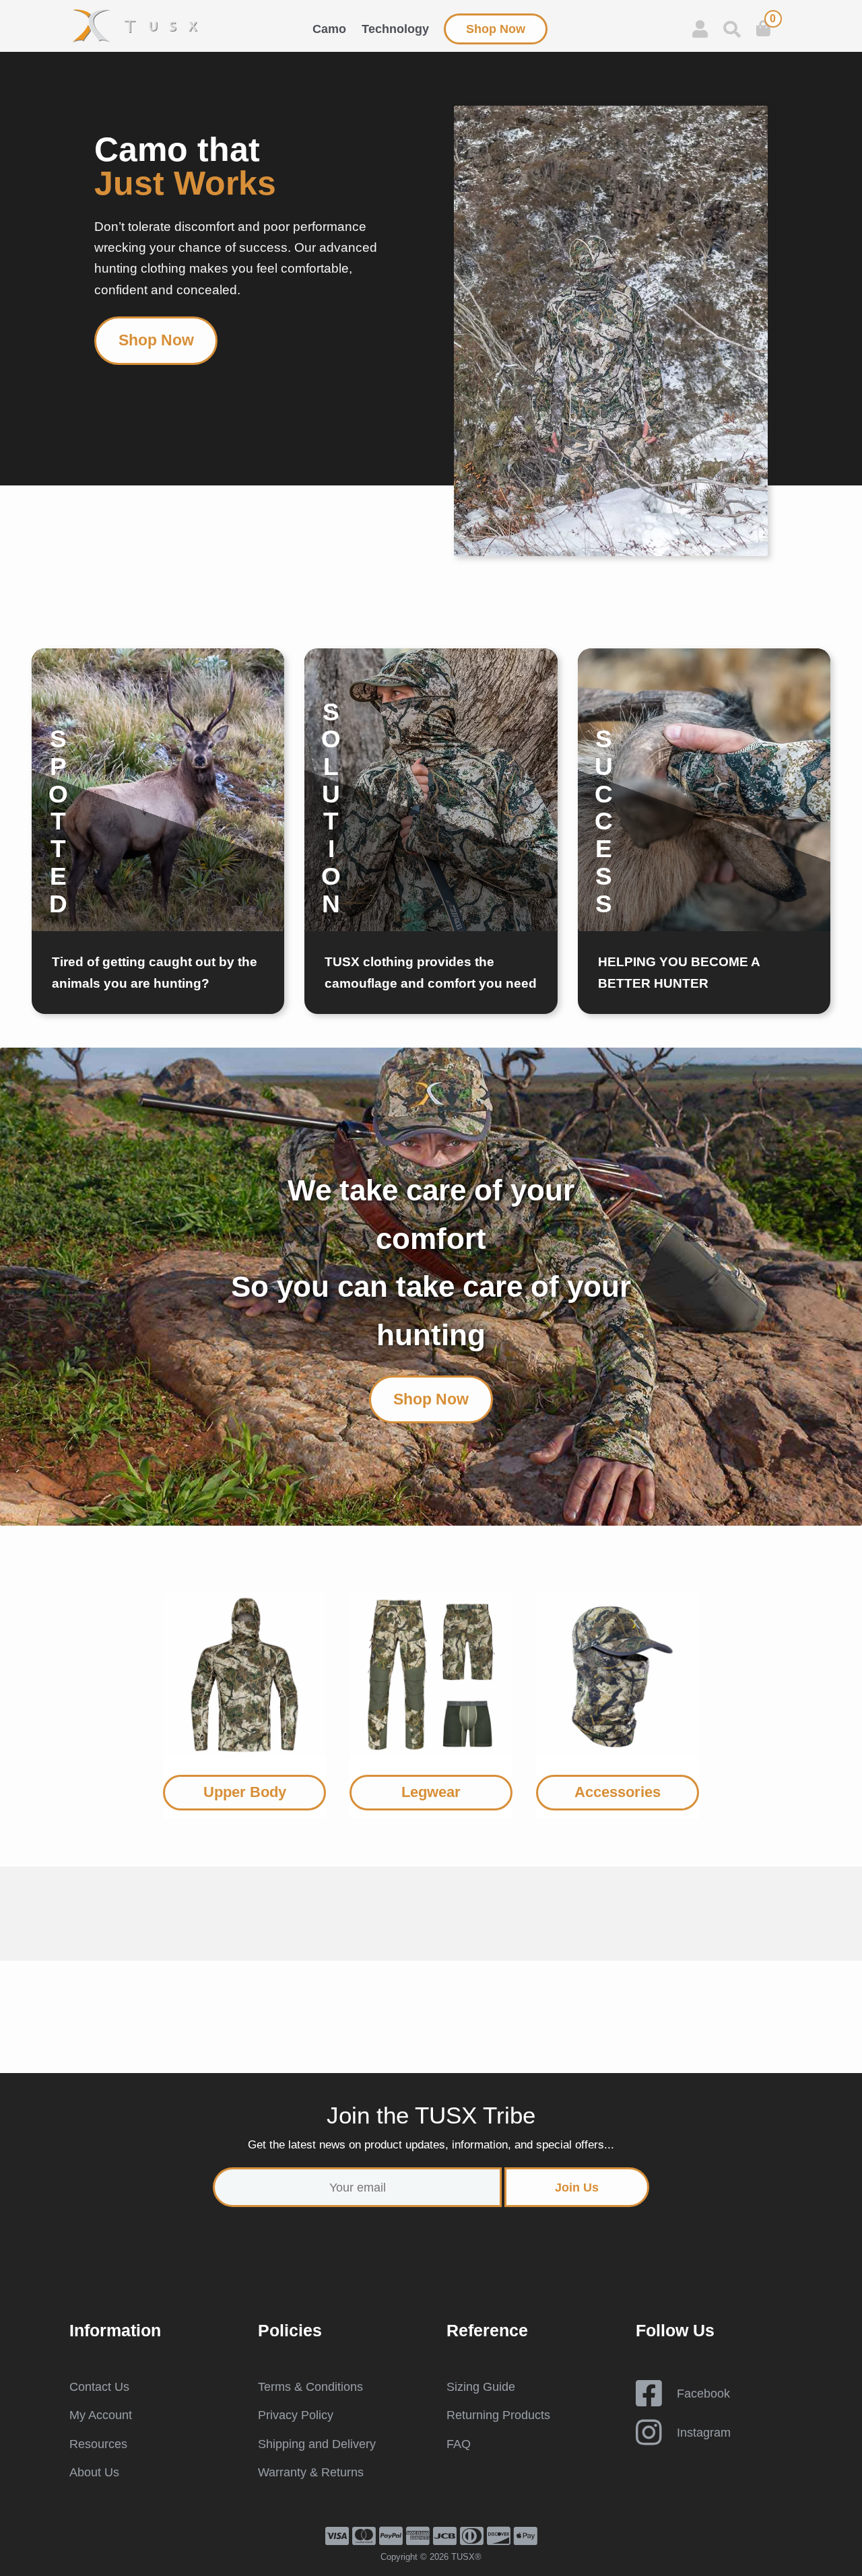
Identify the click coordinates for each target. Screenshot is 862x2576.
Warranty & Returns (311, 2472)
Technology (395, 29)
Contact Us (99, 2387)
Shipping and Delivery (317, 2444)
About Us (94, 2472)
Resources (98, 2444)
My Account (101, 2415)
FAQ (459, 2444)
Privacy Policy (296, 2415)
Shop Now (496, 29)
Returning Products (498, 2415)
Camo (329, 29)
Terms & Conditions (310, 2387)
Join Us (577, 2187)
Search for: (732, 29)
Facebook (703, 2394)
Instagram (704, 2433)
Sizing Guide (481, 2387)
